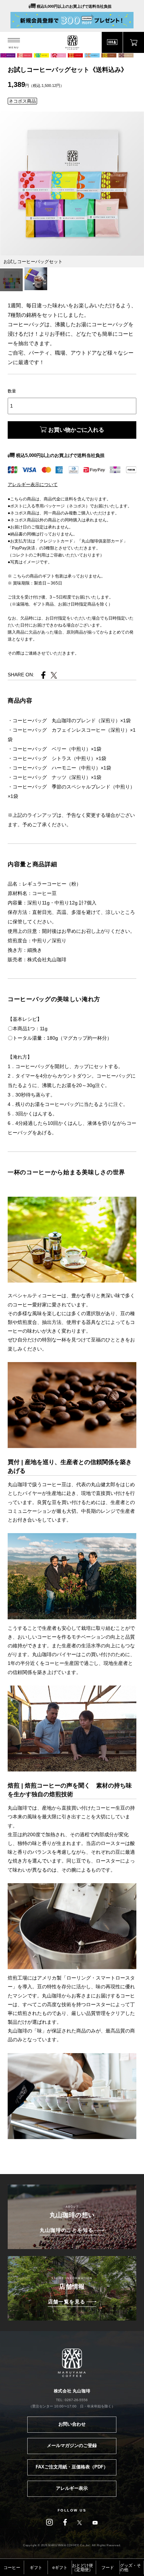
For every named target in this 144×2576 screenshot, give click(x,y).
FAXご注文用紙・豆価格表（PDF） (72, 2467)
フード (108, 2568)
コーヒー (12, 2568)
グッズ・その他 (130, 2568)
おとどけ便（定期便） (82, 2568)
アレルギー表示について (33, 484)
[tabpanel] (72, 184)
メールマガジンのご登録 (72, 2445)
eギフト (60, 2568)
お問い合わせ (72, 2424)
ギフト (36, 2568)
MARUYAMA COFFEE (72, 43)
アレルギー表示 (72, 2488)
